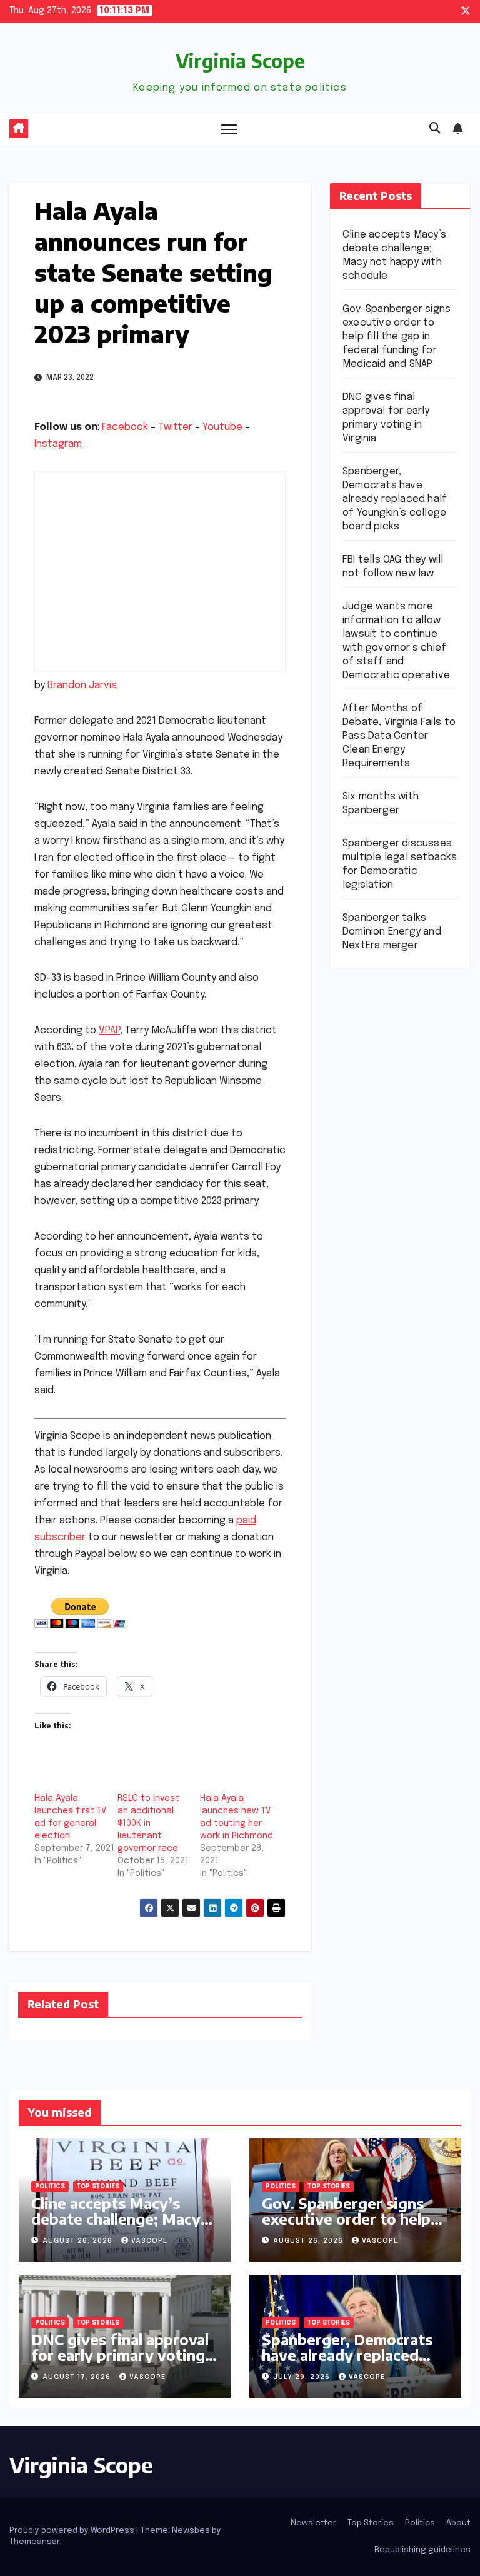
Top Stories (98, 2187)
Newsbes (191, 2531)
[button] (435, 129)
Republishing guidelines (422, 2550)
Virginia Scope (240, 61)
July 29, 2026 (303, 2377)
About (458, 2523)
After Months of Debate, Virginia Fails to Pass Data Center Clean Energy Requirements (399, 736)
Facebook (125, 427)
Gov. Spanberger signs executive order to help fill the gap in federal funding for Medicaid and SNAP (397, 337)
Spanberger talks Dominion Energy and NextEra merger (392, 932)
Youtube (222, 427)
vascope (149, 2241)
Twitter (175, 427)
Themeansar (34, 2542)
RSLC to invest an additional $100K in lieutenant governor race (148, 1823)
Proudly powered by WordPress (73, 2531)
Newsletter (313, 2523)
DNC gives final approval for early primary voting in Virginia (120, 2355)
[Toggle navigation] (229, 129)
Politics (50, 2187)
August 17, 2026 (78, 2377)
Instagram (58, 444)
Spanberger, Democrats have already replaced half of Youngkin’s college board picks (395, 499)
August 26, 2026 (79, 2241)
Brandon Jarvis (82, 685)
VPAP (109, 1030)
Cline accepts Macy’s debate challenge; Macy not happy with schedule (120, 2218)
